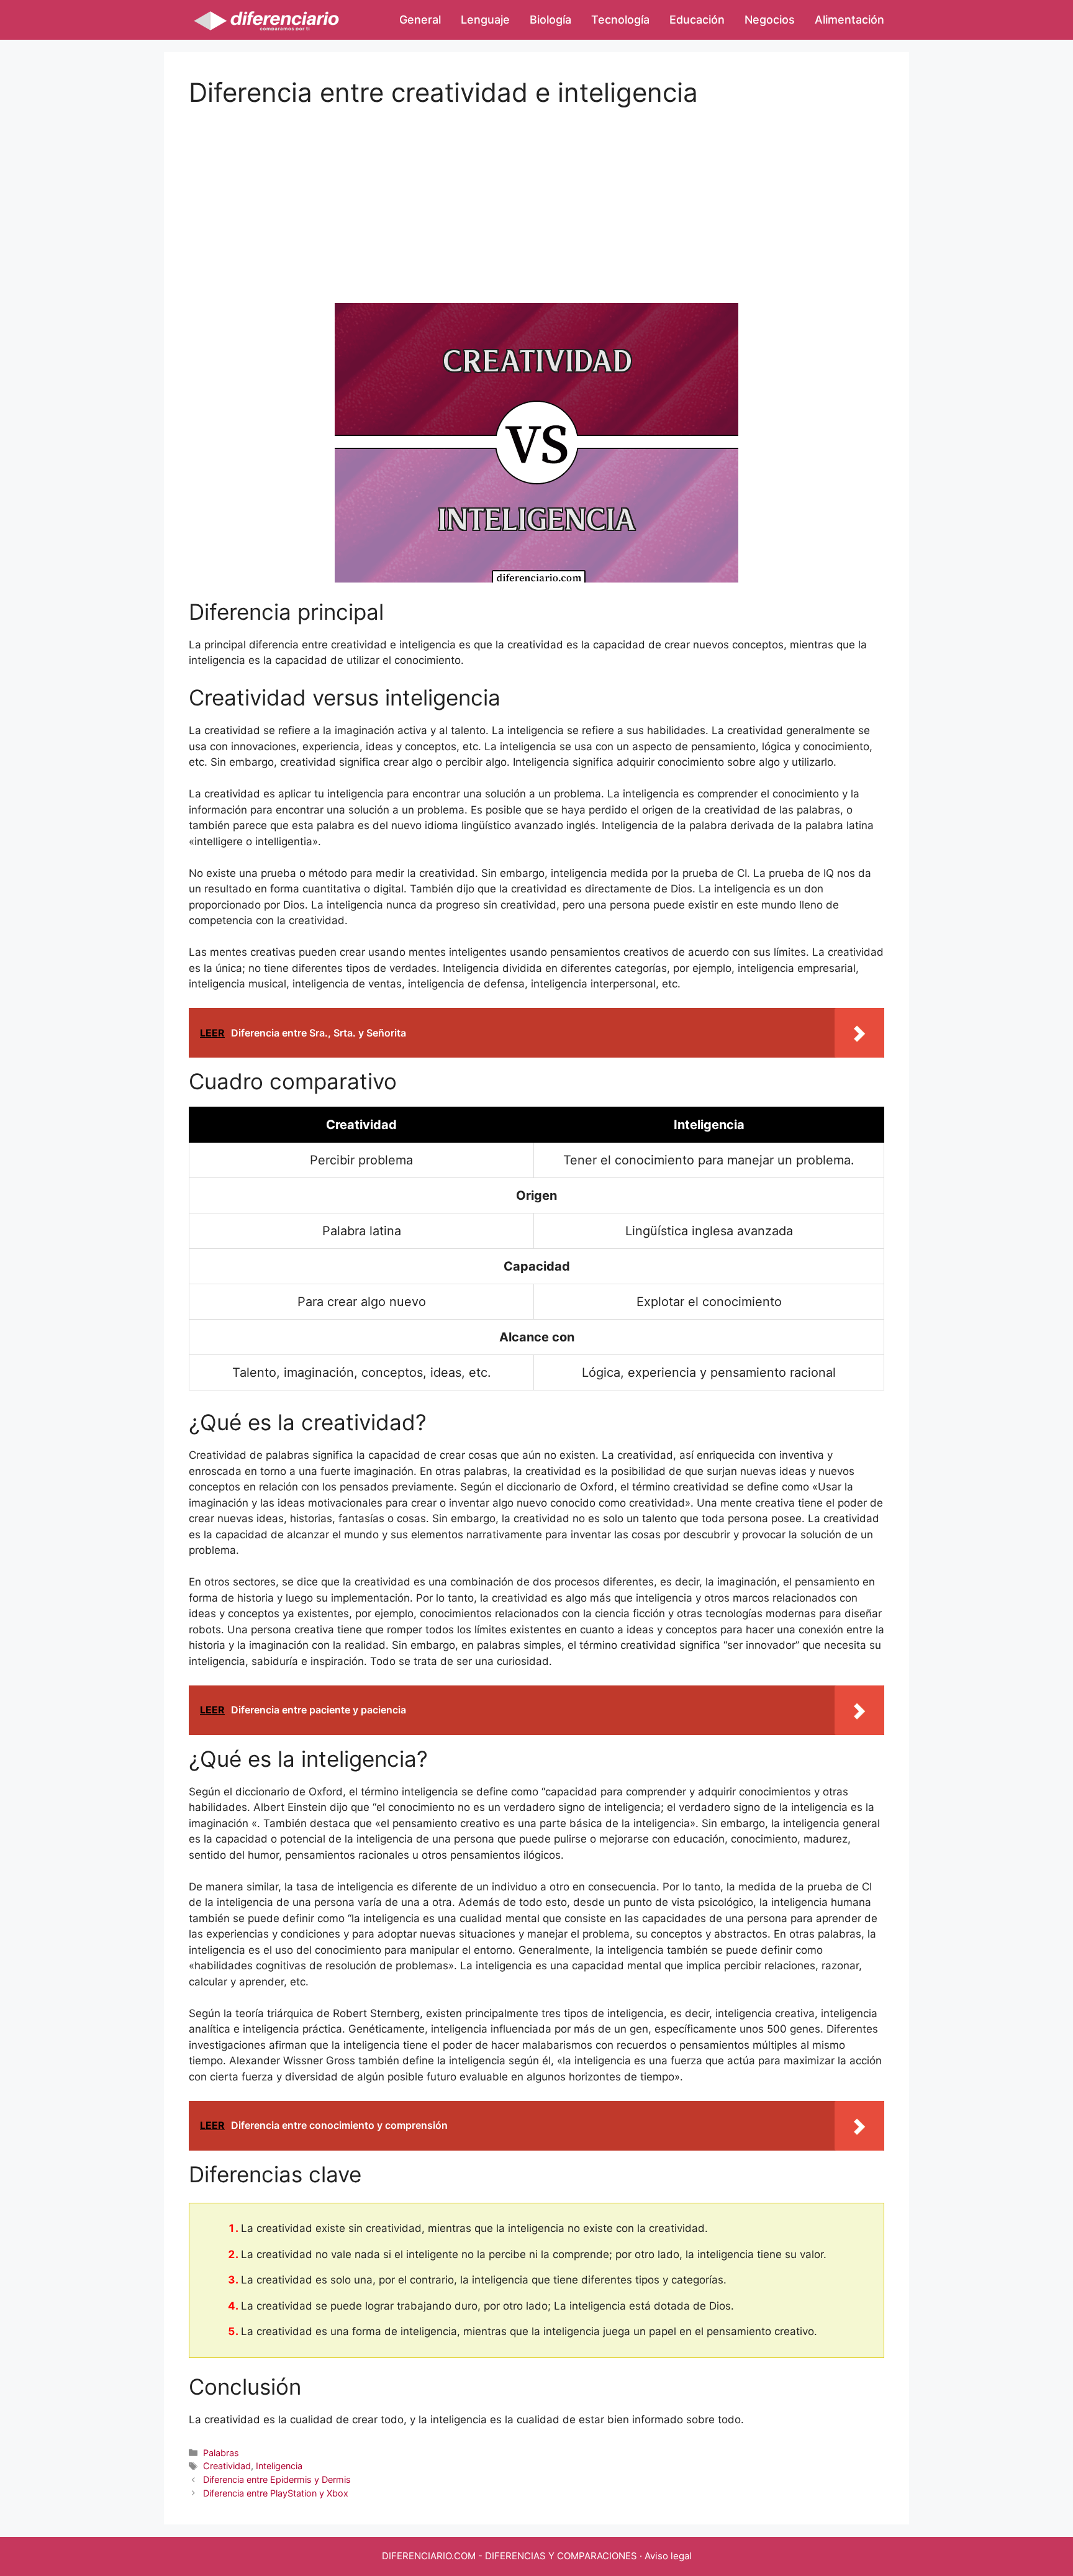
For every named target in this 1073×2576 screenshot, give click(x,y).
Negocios (770, 20)
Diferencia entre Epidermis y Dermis (277, 2479)
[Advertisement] (536, 195)
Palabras (221, 2453)
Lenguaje (485, 20)
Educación (697, 20)
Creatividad (227, 2466)
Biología (550, 20)
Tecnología (620, 20)
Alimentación (849, 20)
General (420, 20)
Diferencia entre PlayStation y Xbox (276, 2493)
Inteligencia (279, 2466)
